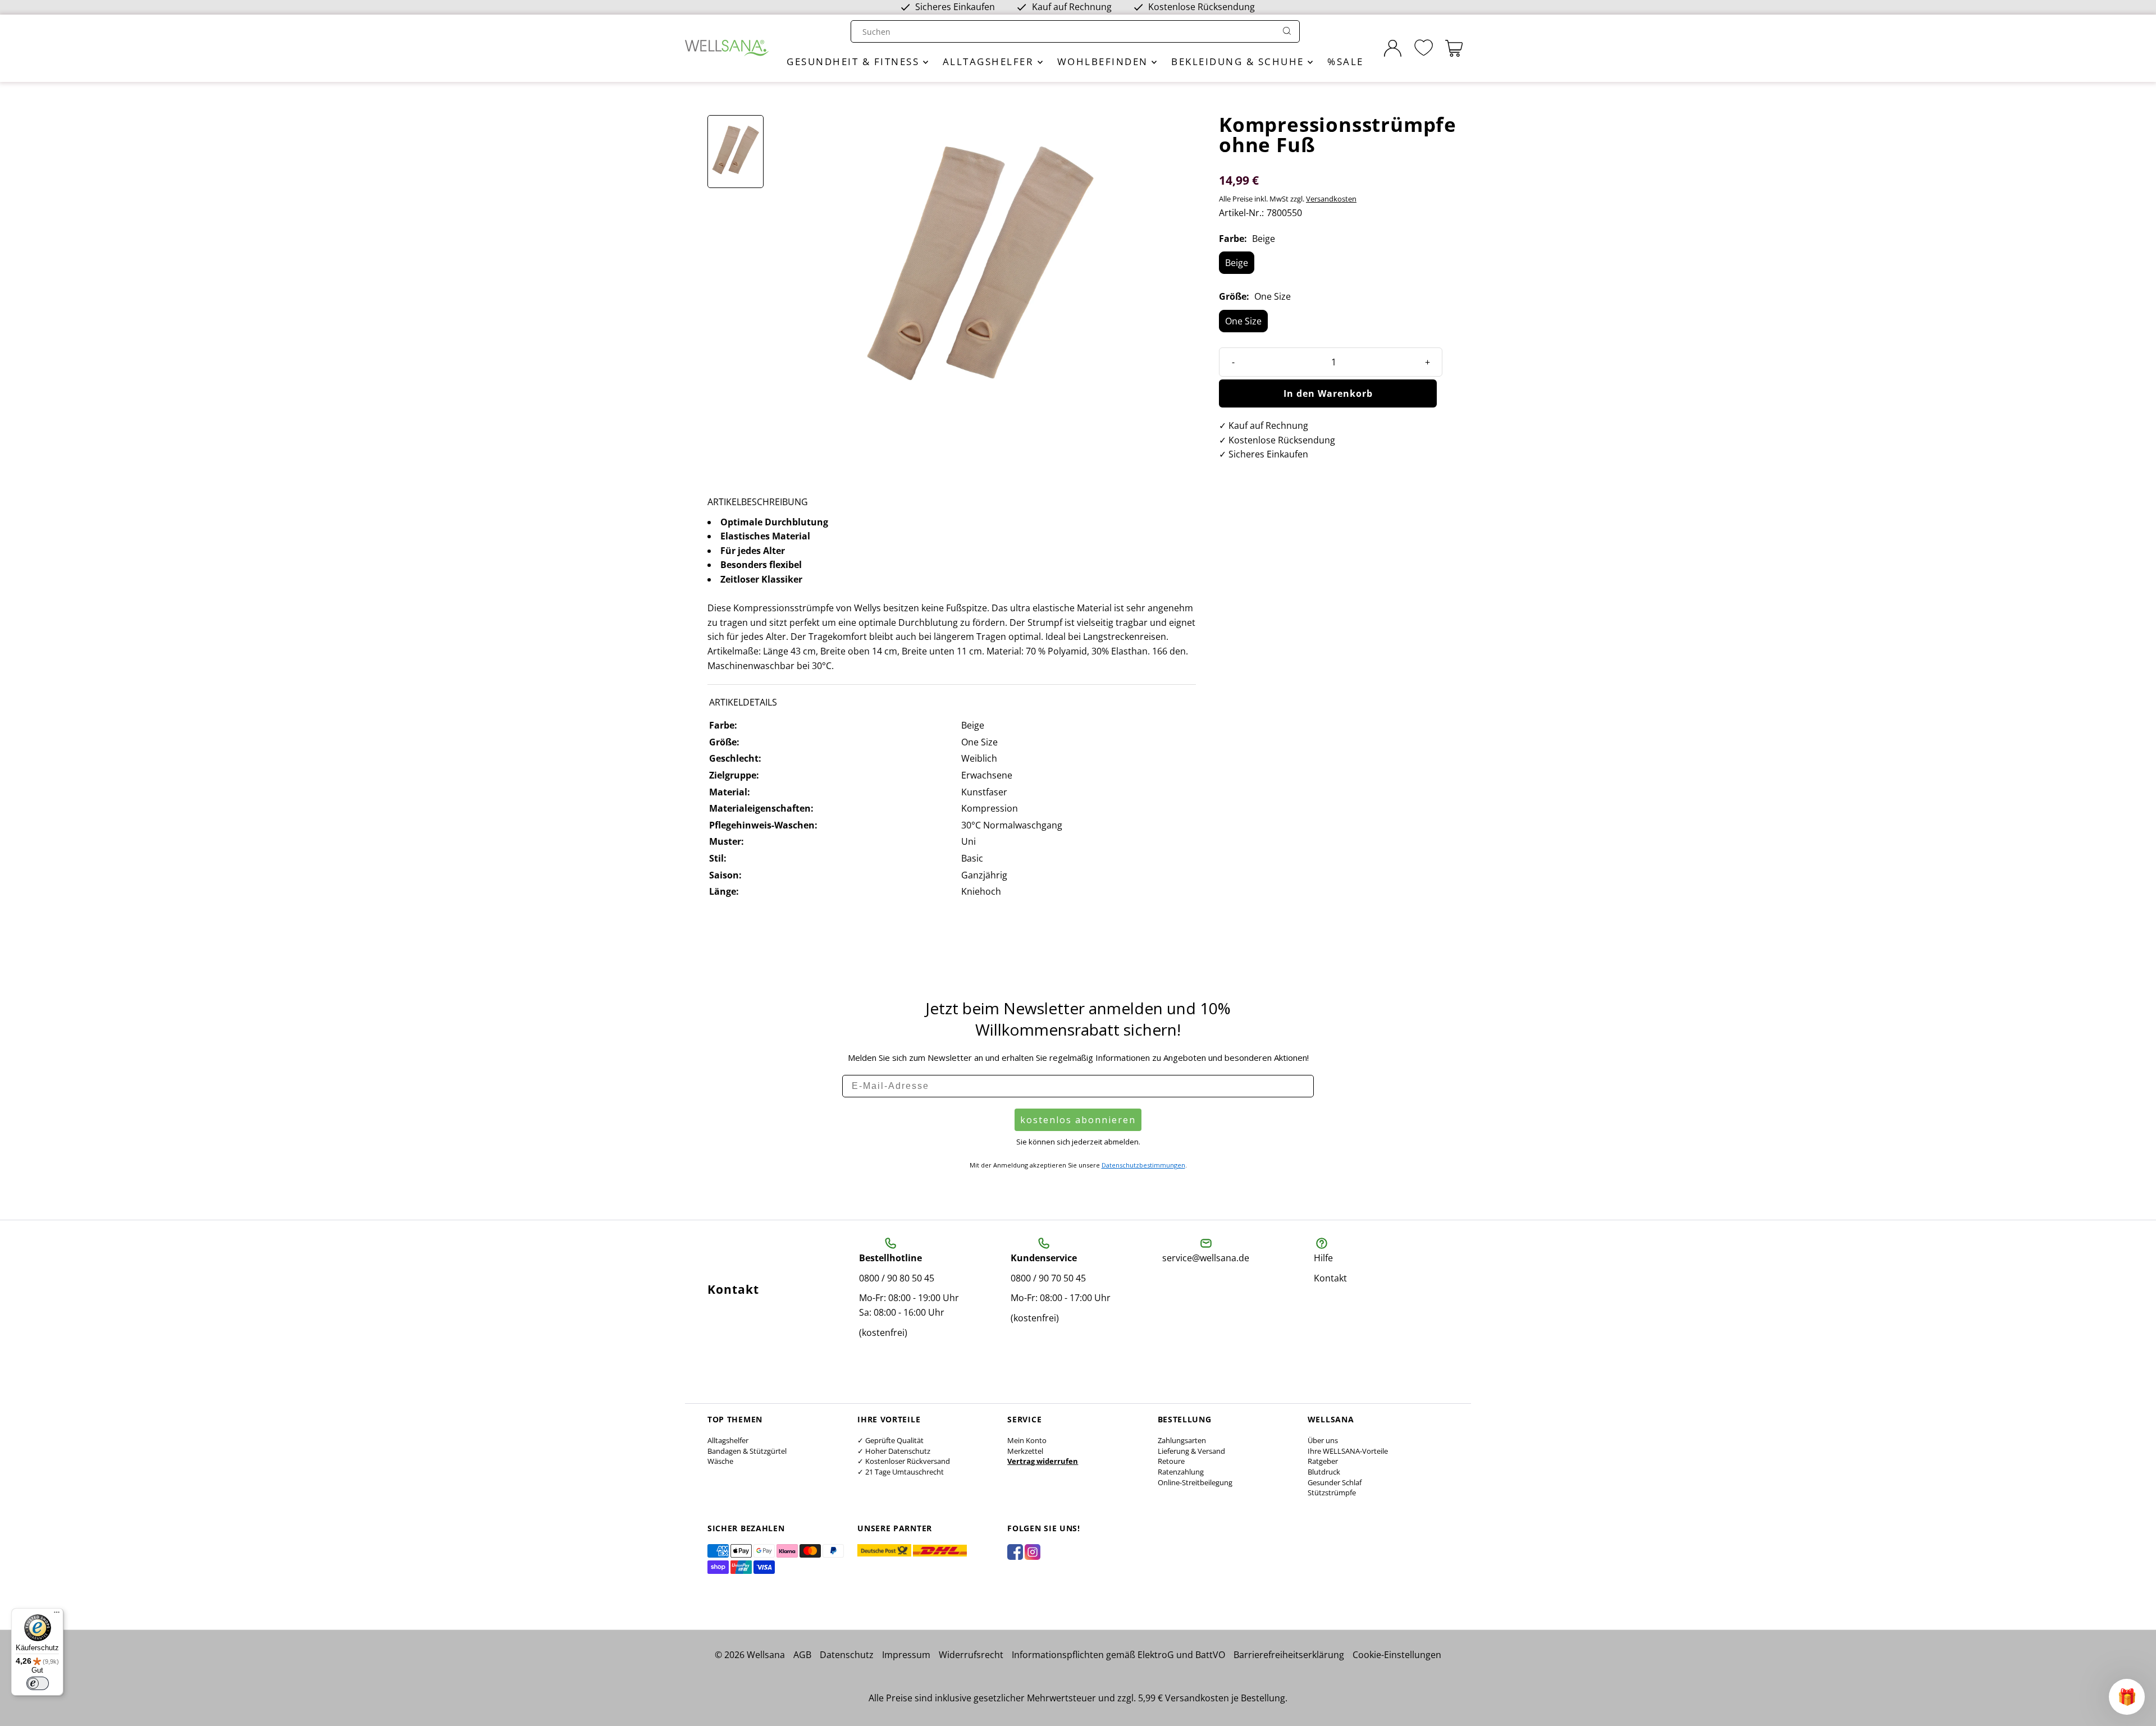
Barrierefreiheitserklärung (1289, 1655)
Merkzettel (1025, 1451)
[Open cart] (1454, 48)
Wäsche (720, 1461)
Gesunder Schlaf (1335, 1482)
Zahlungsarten (1182, 1440)
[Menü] (57, 1615)
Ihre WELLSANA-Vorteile (1348, 1451)
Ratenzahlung (1181, 1472)
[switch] (38, 1683)
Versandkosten (1331, 199)
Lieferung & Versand (1191, 1451)
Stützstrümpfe (1332, 1492)
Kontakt (1330, 1278)
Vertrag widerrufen (1043, 1461)
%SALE (1346, 61)
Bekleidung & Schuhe (1239, 61)
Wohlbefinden (1105, 61)
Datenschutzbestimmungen (1143, 1165)
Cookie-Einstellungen (1397, 1655)
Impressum (906, 1655)
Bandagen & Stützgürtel (747, 1451)
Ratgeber (1323, 1461)
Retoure (1171, 1461)
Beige (1237, 263)
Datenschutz (847, 1655)
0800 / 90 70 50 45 (1048, 1278)
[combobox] (1065, 32)
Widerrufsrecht (971, 1655)
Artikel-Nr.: (1241, 213)
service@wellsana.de (1206, 1258)
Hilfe (1323, 1258)
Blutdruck (1324, 1472)
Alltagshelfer (990, 61)
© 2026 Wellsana (750, 1655)
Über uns (1323, 1440)
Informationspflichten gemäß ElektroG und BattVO (1118, 1655)
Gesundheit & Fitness (855, 61)
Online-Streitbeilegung (1195, 1482)
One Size (1243, 321)
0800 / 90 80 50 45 (897, 1278)
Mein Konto (1027, 1440)
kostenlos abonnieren (1078, 1120)
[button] (2127, 1697)
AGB (802, 1655)
